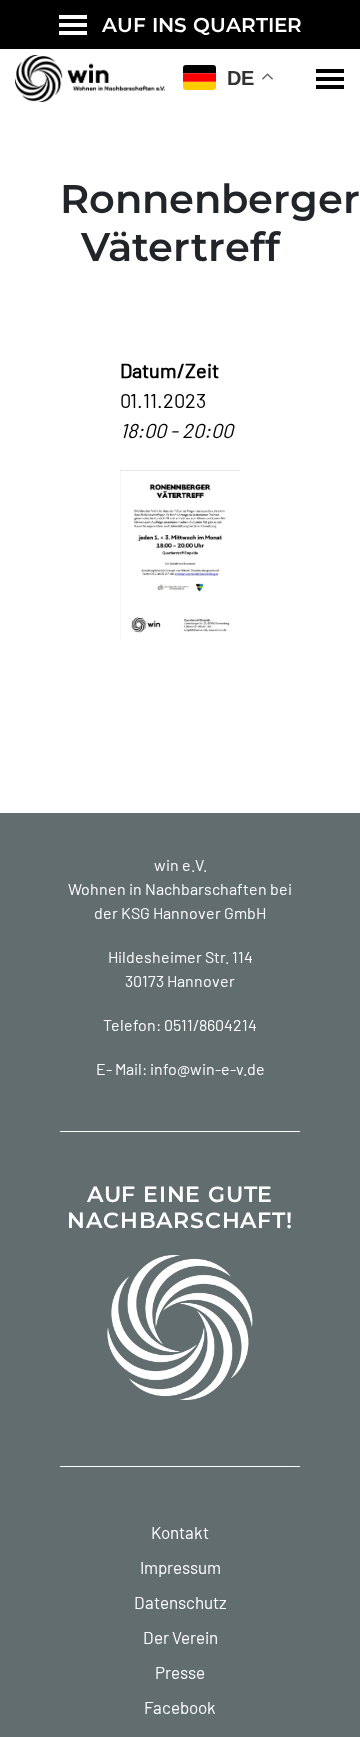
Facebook (180, 1707)
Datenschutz (180, 1602)
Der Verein (180, 1637)
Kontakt (180, 1532)
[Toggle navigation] (330, 79)
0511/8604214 (210, 1024)
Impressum (180, 1567)
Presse (180, 1672)
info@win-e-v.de (207, 1068)
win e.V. (180, 864)
